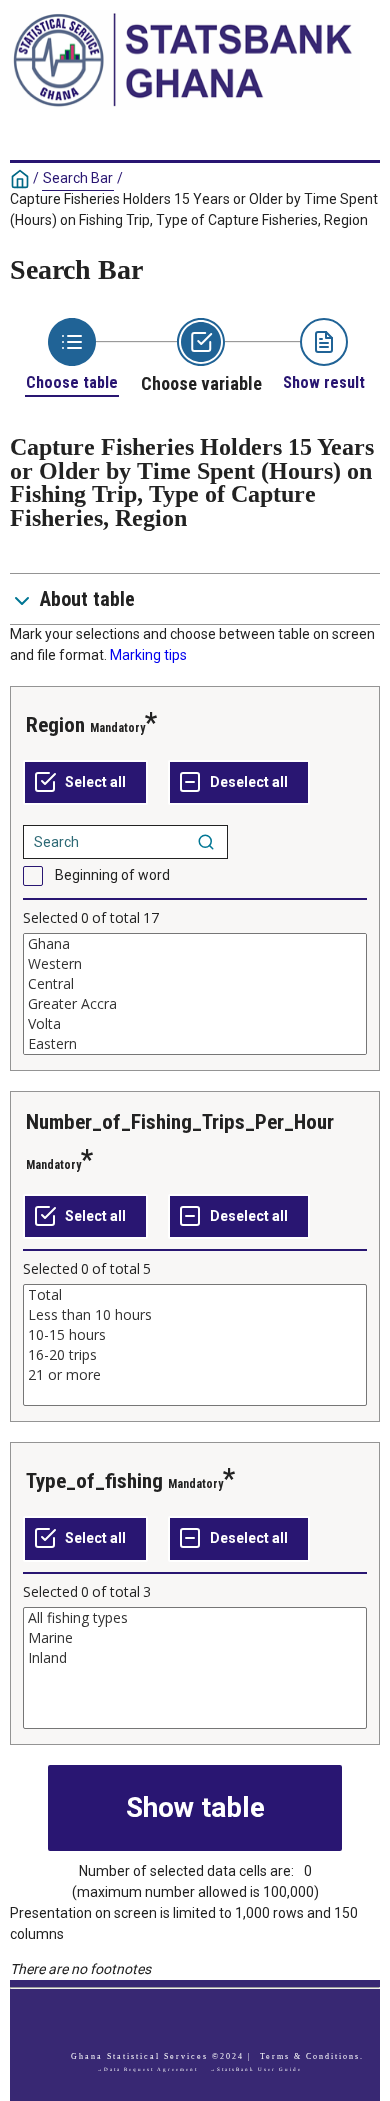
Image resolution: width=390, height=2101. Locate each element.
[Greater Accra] (195, 1004)
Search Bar (78, 178)
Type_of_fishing (94, 1481)
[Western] (195, 964)
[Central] (195, 984)
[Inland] (195, 1658)
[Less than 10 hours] (195, 1315)
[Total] (195, 1295)
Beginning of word (112, 875)
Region (55, 725)
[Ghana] (195, 944)
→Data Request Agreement (147, 2069)
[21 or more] (195, 1375)
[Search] (206, 842)
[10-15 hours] (195, 1335)
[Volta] (195, 1024)
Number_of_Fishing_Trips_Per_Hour (180, 1122)
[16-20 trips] (195, 1355)
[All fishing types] (195, 1618)
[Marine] (195, 1638)
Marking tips (148, 655)
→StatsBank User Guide (256, 2069)
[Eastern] (195, 1044)
